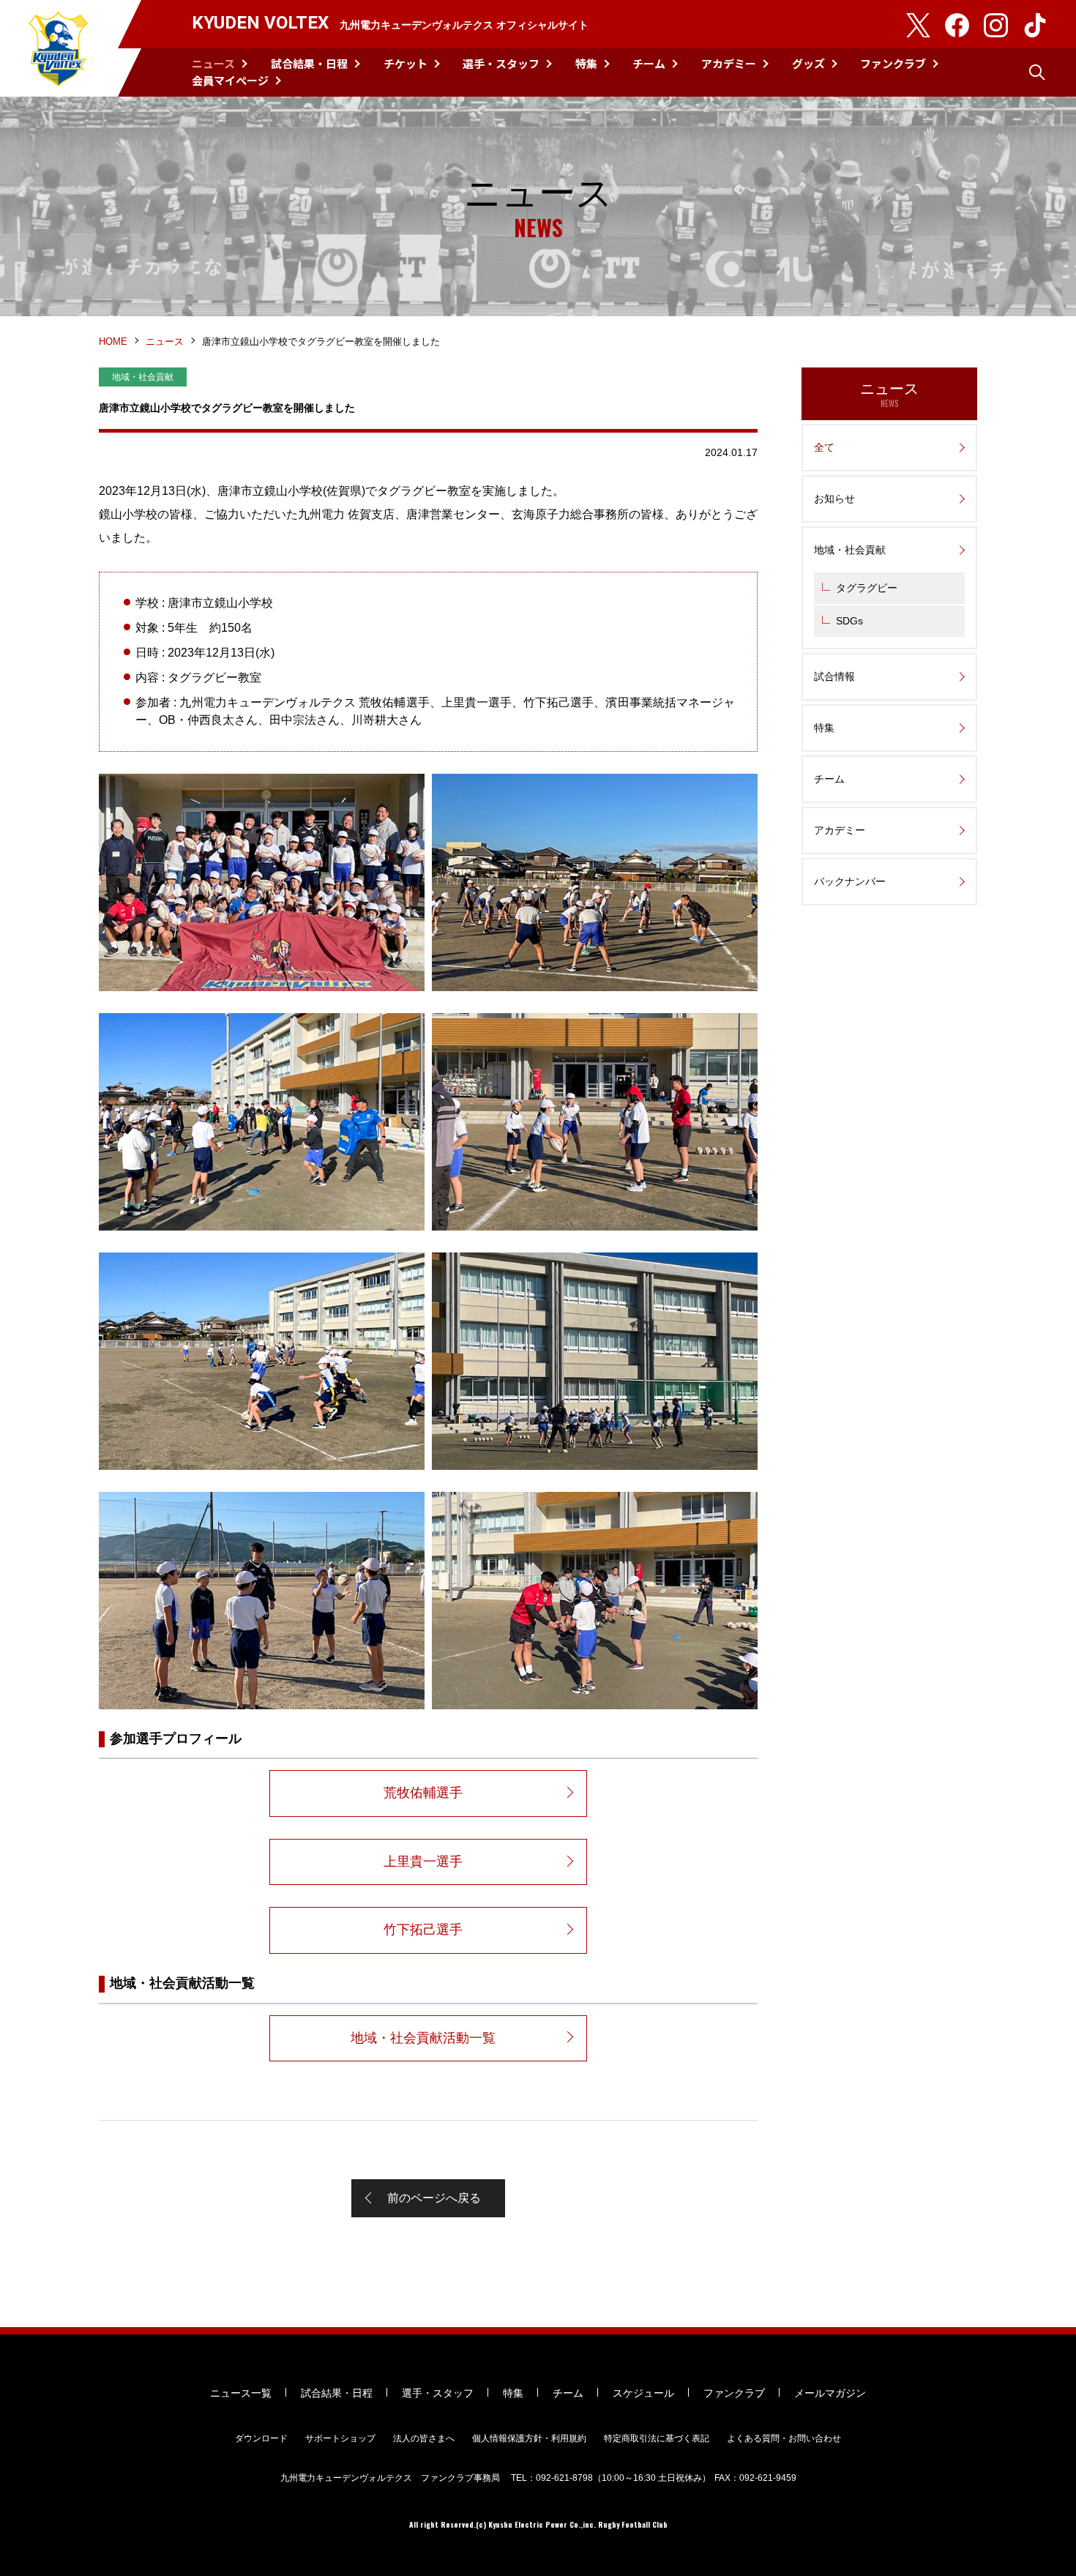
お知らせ (834, 499)
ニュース (213, 63)
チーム (649, 63)
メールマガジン (830, 2393)
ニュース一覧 (241, 2393)
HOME (113, 341)
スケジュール (643, 2393)
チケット (406, 63)
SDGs (849, 621)
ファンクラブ (893, 63)
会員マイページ (230, 80)
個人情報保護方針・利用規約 (529, 2438)
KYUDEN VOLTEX (59, 48)
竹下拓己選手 (423, 1930)
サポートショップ (340, 2438)
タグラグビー (867, 588)
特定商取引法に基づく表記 (657, 2438)
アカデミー (729, 63)
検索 (1037, 72)
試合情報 (834, 676)
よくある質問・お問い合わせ (784, 2438)
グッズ (808, 63)
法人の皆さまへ (424, 2438)
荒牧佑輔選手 (423, 1793)
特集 (586, 63)
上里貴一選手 (423, 1862)
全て (824, 447)
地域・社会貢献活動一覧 (423, 2038)
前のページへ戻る (434, 2198)
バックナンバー (850, 881)
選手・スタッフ (501, 63)
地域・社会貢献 (850, 550)
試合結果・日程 (309, 63)
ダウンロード (261, 2438)
